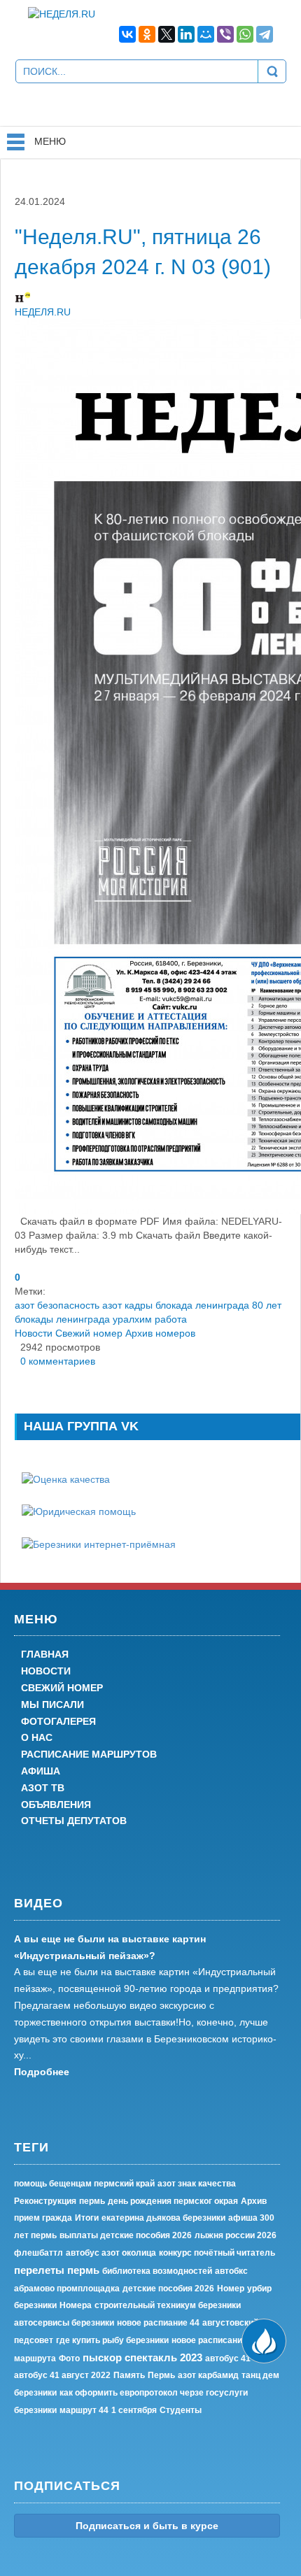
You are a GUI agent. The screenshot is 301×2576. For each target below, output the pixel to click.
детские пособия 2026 (168, 2289)
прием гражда (43, 2218)
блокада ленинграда (202, 1305)
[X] (167, 34)
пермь (92, 2201)
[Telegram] (265, 34)
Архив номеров (160, 1333)
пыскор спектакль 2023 (142, 2357)
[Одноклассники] (147, 34)
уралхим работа (150, 1319)
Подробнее (42, 2072)
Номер (231, 2289)
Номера (76, 2305)
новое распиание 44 (158, 2323)
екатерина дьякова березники (163, 2218)
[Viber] (225, 34)
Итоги (87, 2218)
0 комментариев (55, 1361)
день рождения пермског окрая (173, 2201)
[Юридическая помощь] (79, 1511)
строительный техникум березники (168, 2305)
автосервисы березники (64, 2323)
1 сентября (134, 2410)
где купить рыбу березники (112, 2340)
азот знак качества (197, 2184)
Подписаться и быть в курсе (147, 2526)
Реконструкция (45, 2201)
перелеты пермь (57, 2270)
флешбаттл (38, 2253)
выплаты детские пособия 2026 (126, 2235)
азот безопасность (57, 1305)
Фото (69, 2358)
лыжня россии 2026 (236, 2235)
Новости (34, 1333)
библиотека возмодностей (157, 2271)
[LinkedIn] (186, 34)
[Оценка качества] (66, 1479)
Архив (254, 2201)
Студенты (181, 2410)
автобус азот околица (111, 2253)
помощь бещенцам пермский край (84, 2184)
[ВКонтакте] (127, 34)
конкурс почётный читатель (217, 2253)
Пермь (161, 2375)
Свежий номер (89, 1333)
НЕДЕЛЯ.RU (43, 312)
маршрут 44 (84, 2410)
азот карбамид (208, 2375)
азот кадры (127, 1305)
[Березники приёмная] (99, 1543)
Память (129, 2375)
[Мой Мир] (206, 34)
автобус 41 (228, 2358)
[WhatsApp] (245, 34)
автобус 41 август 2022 (62, 2375)
